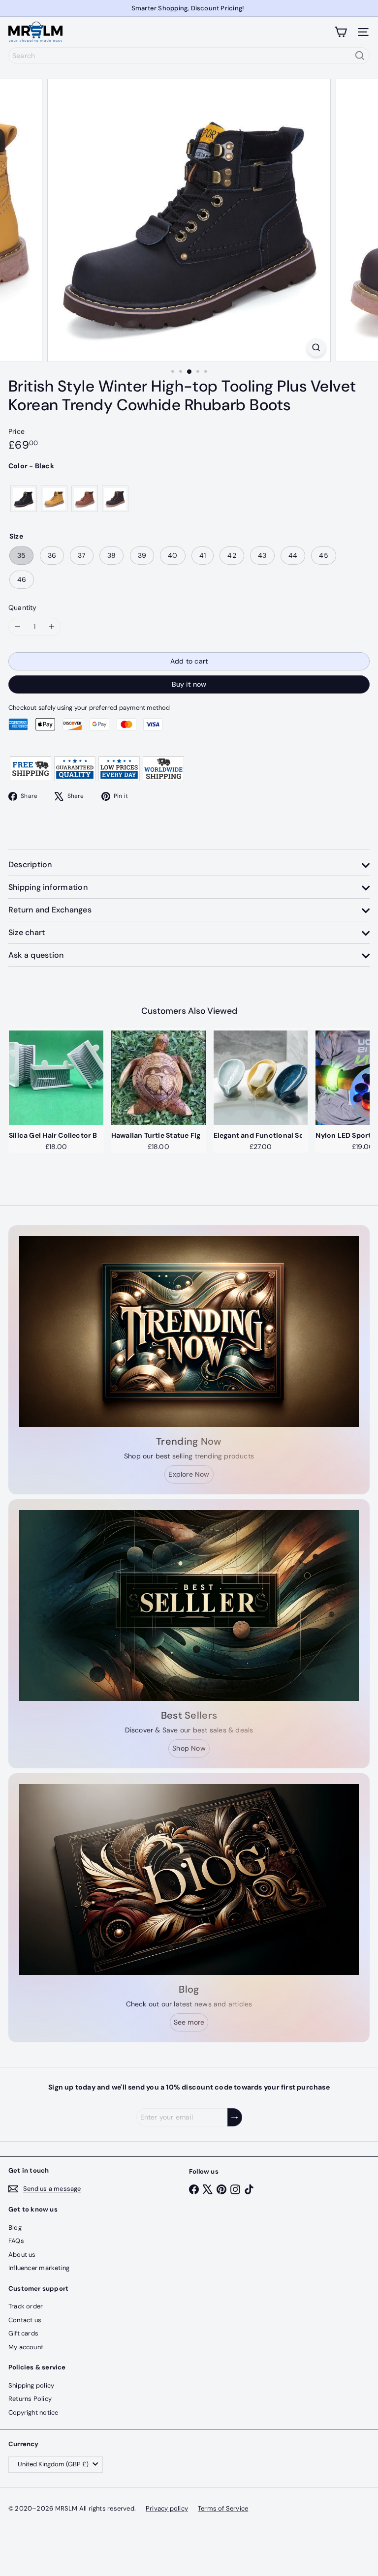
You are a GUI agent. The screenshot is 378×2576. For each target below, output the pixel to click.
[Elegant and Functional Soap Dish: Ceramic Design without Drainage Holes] (261, 1078)
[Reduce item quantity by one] (17, 627)
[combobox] (189, 56)
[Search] (360, 56)
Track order (26, 2306)
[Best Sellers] (189, 1606)
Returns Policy (30, 2399)
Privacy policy (167, 2508)
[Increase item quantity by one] (51, 627)
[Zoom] (316, 348)
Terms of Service (223, 2508)
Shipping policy (31, 2385)
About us (22, 2255)
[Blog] (189, 1879)
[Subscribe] (235, 2117)
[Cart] (341, 32)
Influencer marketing (39, 2268)
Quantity (23, 607)
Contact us (25, 2320)
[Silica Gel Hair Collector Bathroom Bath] (56, 1078)
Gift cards (23, 2333)
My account (26, 2347)
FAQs (16, 2241)
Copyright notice (33, 2412)
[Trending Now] (189, 1332)
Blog (15, 2227)
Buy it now (189, 684)
